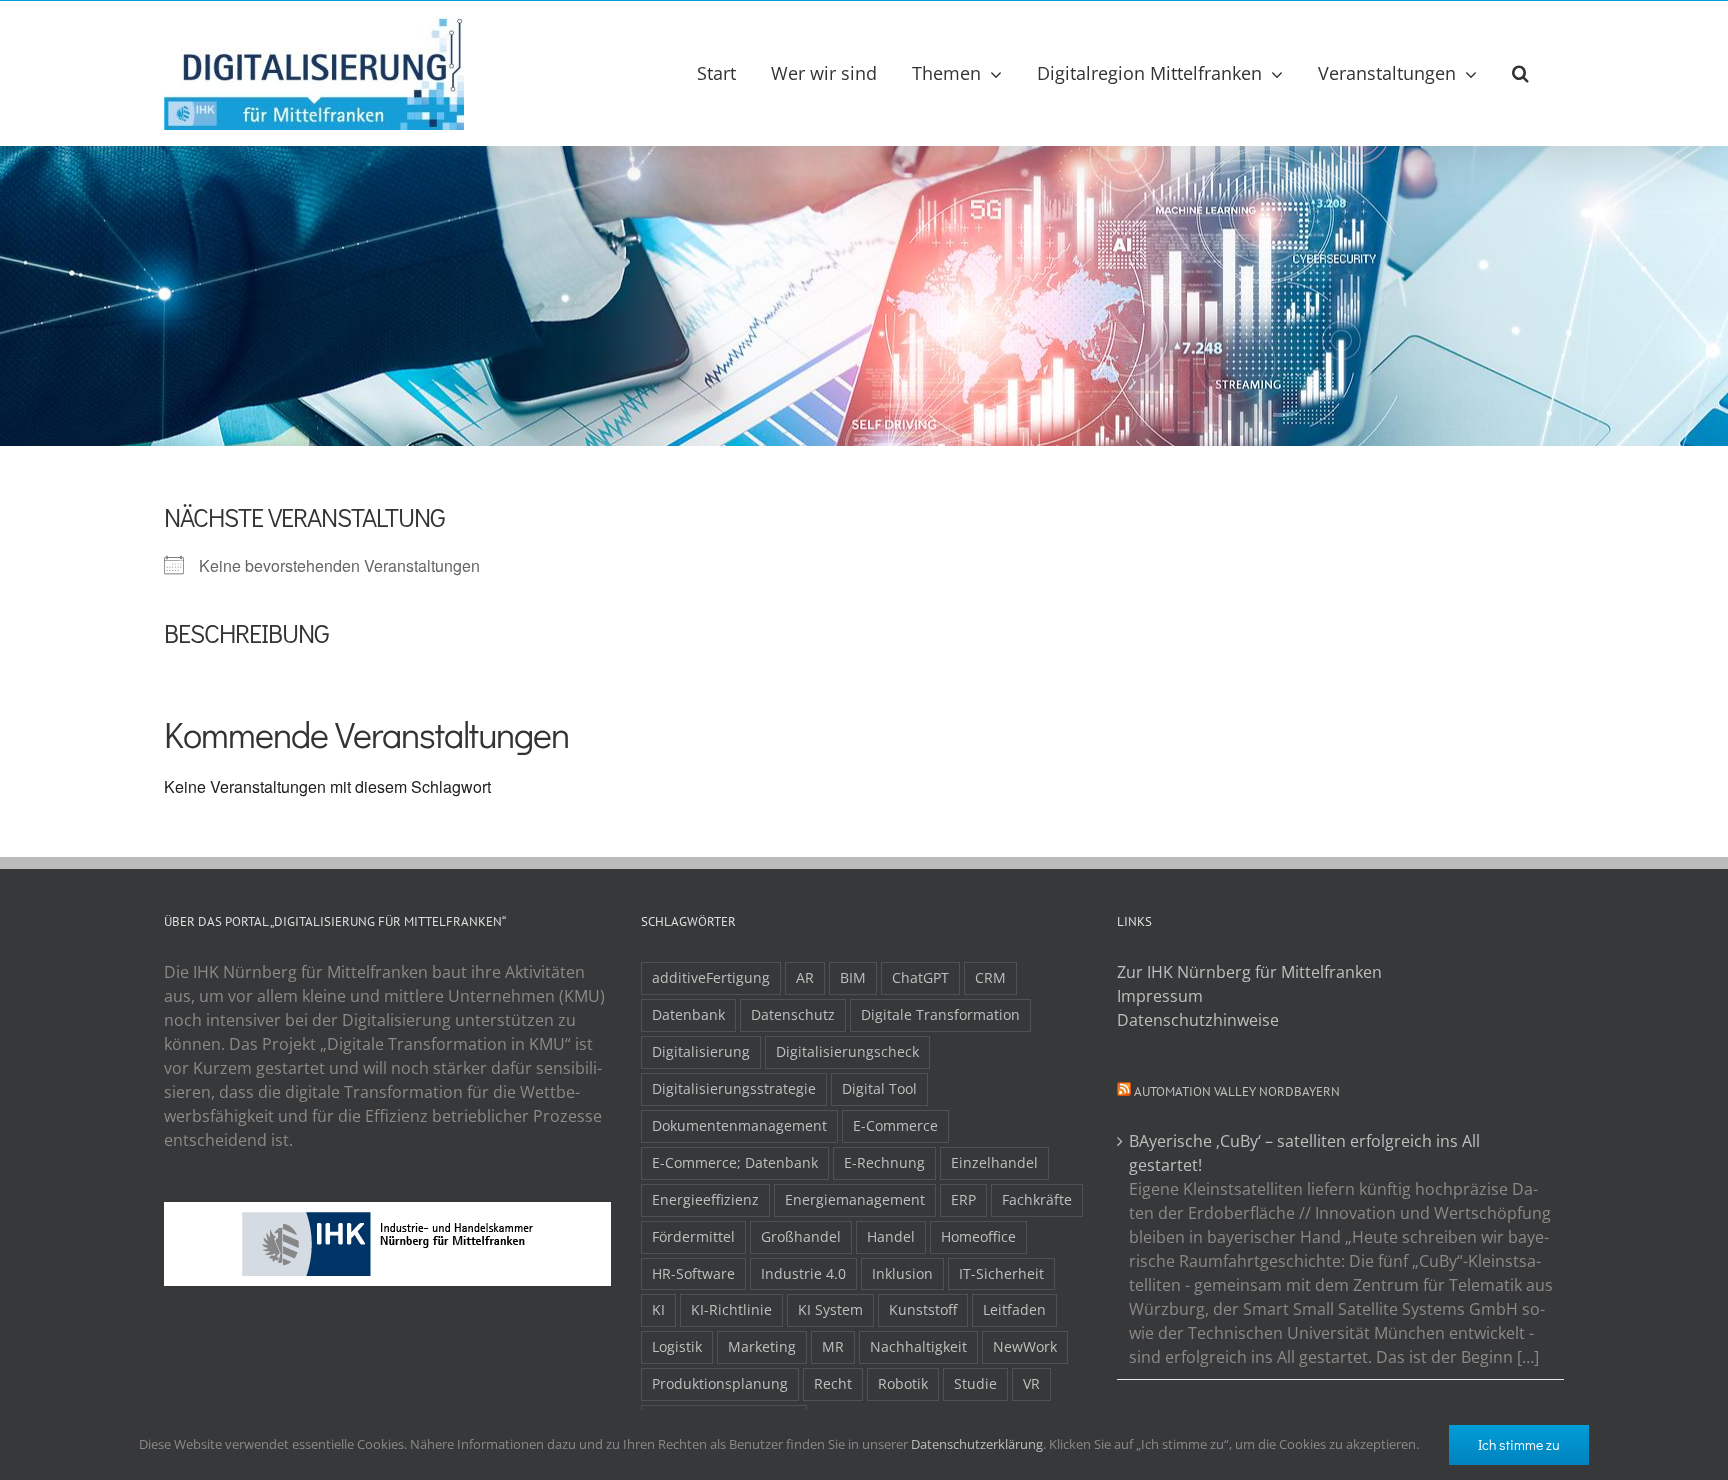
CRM (990, 977)
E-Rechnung (884, 1162)
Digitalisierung (701, 1051)
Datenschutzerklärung (977, 1444)
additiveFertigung (711, 977)
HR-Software (693, 1273)
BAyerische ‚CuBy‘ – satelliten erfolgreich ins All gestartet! (1304, 1153)
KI (658, 1309)
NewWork (1025, 1346)
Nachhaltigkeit (918, 1346)
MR (833, 1346)
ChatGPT (920, 977)
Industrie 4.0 (803, 1273)
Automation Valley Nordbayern (1237, 1091)
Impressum (1160, 996)
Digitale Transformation (940, 1014)
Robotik (903, 1383)
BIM (853, 977)
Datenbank (688, 1014)
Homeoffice (978, 1236)
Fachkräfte (1037, 1199)
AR (805, 977)
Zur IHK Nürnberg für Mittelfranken (1249, 972)
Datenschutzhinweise (1198, 1020)
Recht (833, 1383)
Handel (891, 1236)
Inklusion (902, 1273)
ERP (963, 1199)
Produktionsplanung (720, 1383)
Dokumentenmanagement (739, 1125)
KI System (830, 1309)
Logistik (677, 1346)
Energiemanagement (855, 1199)
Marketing (762, 1346)
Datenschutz (793, 1014)
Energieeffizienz (705, 1199)
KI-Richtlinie (731, 1309)
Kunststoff (923, 1309)
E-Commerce (895, 1125)
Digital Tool (879, 1088)
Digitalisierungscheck (847, 1051)
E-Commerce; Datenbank (735, 1162)
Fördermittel (693, 1236)
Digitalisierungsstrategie (734, 1088)
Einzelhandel (994, 1162)
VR (1031, 1383)
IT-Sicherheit (1001, 1273)
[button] (1520, 73)
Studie (975, 1383)
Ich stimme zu (1519, 1444)
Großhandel (801, 1236)
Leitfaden (1014, 1309)
